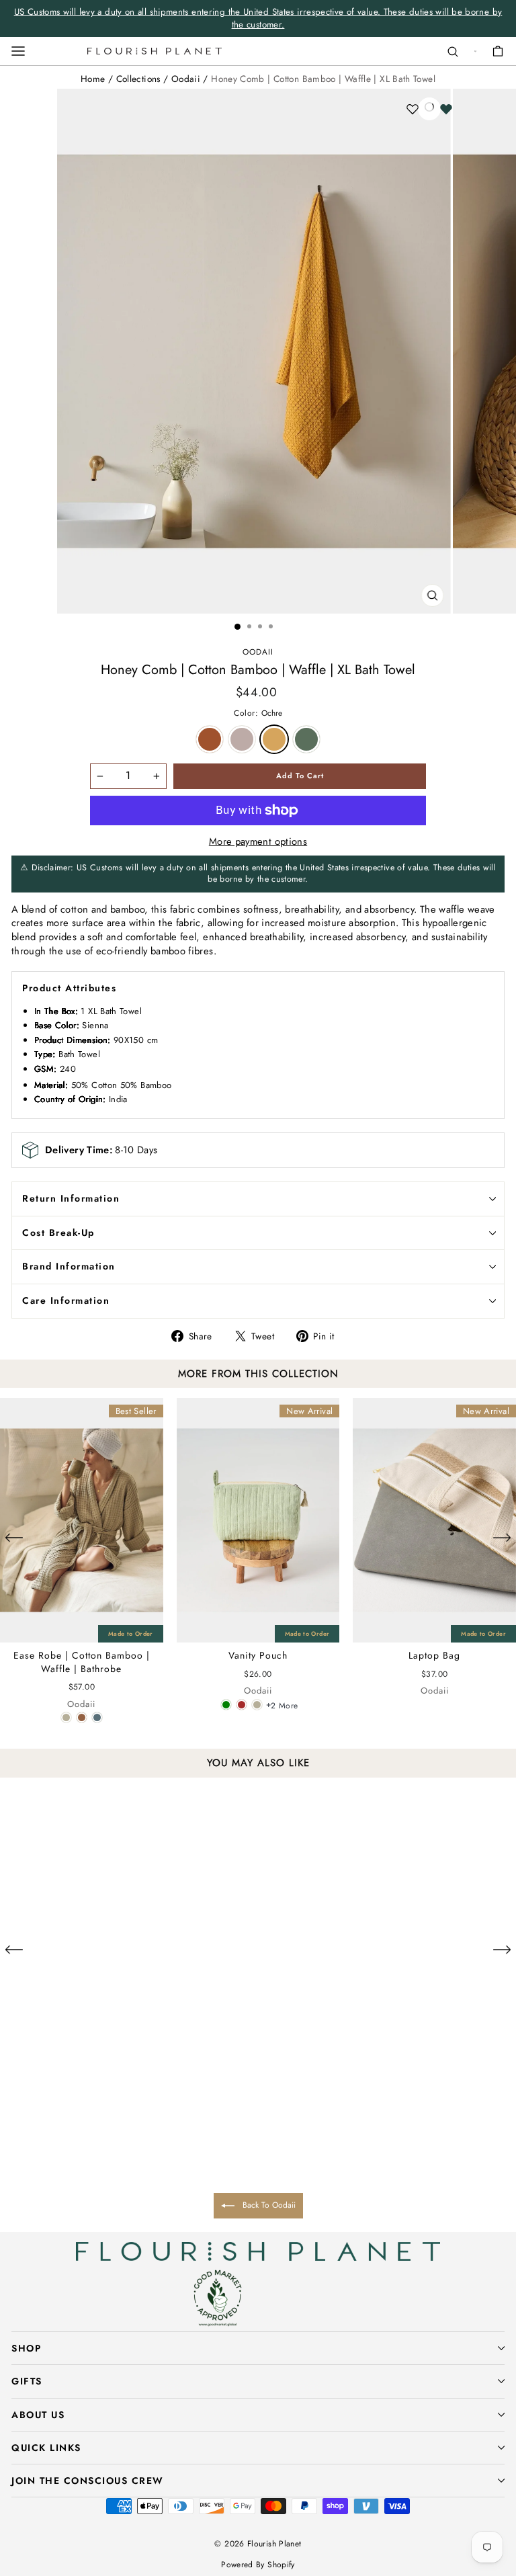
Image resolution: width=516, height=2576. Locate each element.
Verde (306, 739)
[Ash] (90, 2168)
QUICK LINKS (46, 2448)
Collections (138, 79)
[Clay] (66, 1717)
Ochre (274, 739)
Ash (242, 739)
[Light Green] (226, 1705)
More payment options (258, 842)
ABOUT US (38, 2415)
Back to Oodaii (268, 2205)
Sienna (210, 739)
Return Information (71, 1198)
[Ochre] (106, 2168)
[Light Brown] (242, 1705)
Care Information (66, 1300)
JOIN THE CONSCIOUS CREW (88, 2481)
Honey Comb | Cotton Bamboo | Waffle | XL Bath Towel (323, 79)
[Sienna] (75, 2168)
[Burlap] (82, 1717)
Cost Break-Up (58, 1233)
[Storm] (97, 1717)
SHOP (26, 2348)
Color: (258, 713)
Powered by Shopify (258, 2565)
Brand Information (69, 1266)
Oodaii (186, 79)
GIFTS (27, 2381)
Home (93, 79)
